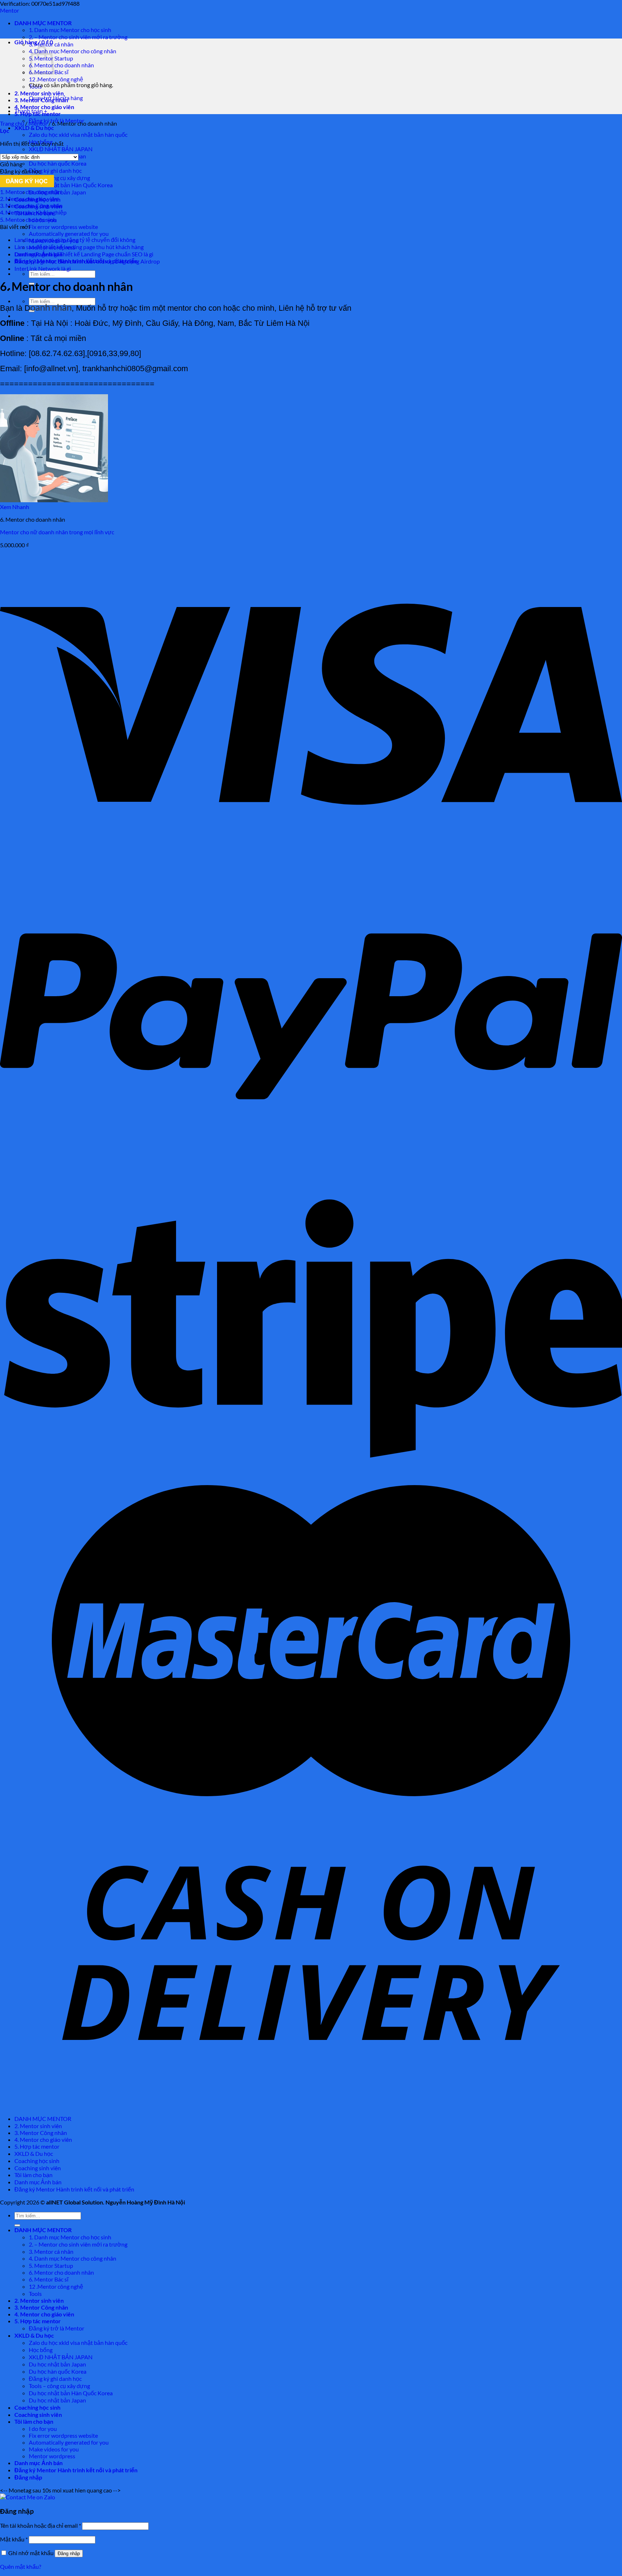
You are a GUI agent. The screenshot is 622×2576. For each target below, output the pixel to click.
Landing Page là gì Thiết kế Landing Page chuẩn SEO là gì (84, 254)
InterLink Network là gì (43, 268)
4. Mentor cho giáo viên (44, 107)
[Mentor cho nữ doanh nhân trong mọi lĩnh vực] (54, 500)
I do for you (43, 2429)
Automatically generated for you (69, 233)
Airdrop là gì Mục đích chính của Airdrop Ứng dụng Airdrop (87, 261)
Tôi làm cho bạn (33, 2175)
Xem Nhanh (15, 507)
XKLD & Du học (34, 128)
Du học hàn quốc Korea (58, 163)
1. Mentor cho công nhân (31, 192)
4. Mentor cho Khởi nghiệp (33, 212)
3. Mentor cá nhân (51, 2251)
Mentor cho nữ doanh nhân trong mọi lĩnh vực (57, 532)
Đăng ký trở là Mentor (57, 2328)
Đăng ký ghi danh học (55, 170)
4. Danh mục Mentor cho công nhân (73, 51)
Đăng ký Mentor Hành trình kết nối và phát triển (74, 2189)
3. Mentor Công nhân (41, 2133)
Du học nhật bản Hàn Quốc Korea (71, 185)
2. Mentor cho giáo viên (29, 199)
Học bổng (41, 2350)
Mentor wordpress (52, 2456)
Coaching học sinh (37, 2161)
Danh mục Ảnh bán (38, 2182)
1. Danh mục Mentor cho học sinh (70, 30)
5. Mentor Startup (51, 2265)
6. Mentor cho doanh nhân (61, 65)
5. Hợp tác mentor (37, 2146)
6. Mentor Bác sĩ (49, 2279)
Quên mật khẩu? (21, 2566)
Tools (35, 2294)
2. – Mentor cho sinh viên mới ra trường (78, 37)
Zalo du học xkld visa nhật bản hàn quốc (78, 134)
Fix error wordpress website (63, 227)
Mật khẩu (14, 2539)
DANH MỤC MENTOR (43, 23)
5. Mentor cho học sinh (28, 219)
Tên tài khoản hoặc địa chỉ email (40, 2525)
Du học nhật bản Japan (57, 2364)
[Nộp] (17, 2225)
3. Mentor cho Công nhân (31, 205)
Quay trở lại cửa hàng (56, 98)
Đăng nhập (69, 2553)
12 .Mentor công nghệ (56, 79)
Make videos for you (54, 2449)
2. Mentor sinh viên (39, 93)
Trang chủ (12, 123)
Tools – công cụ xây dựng (59, 178)
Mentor (10, 10)
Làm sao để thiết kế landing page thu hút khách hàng (79, 247)
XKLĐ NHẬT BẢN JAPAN (61, 149)
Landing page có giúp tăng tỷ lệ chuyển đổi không (75, 240)
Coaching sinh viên (38, 2168)
